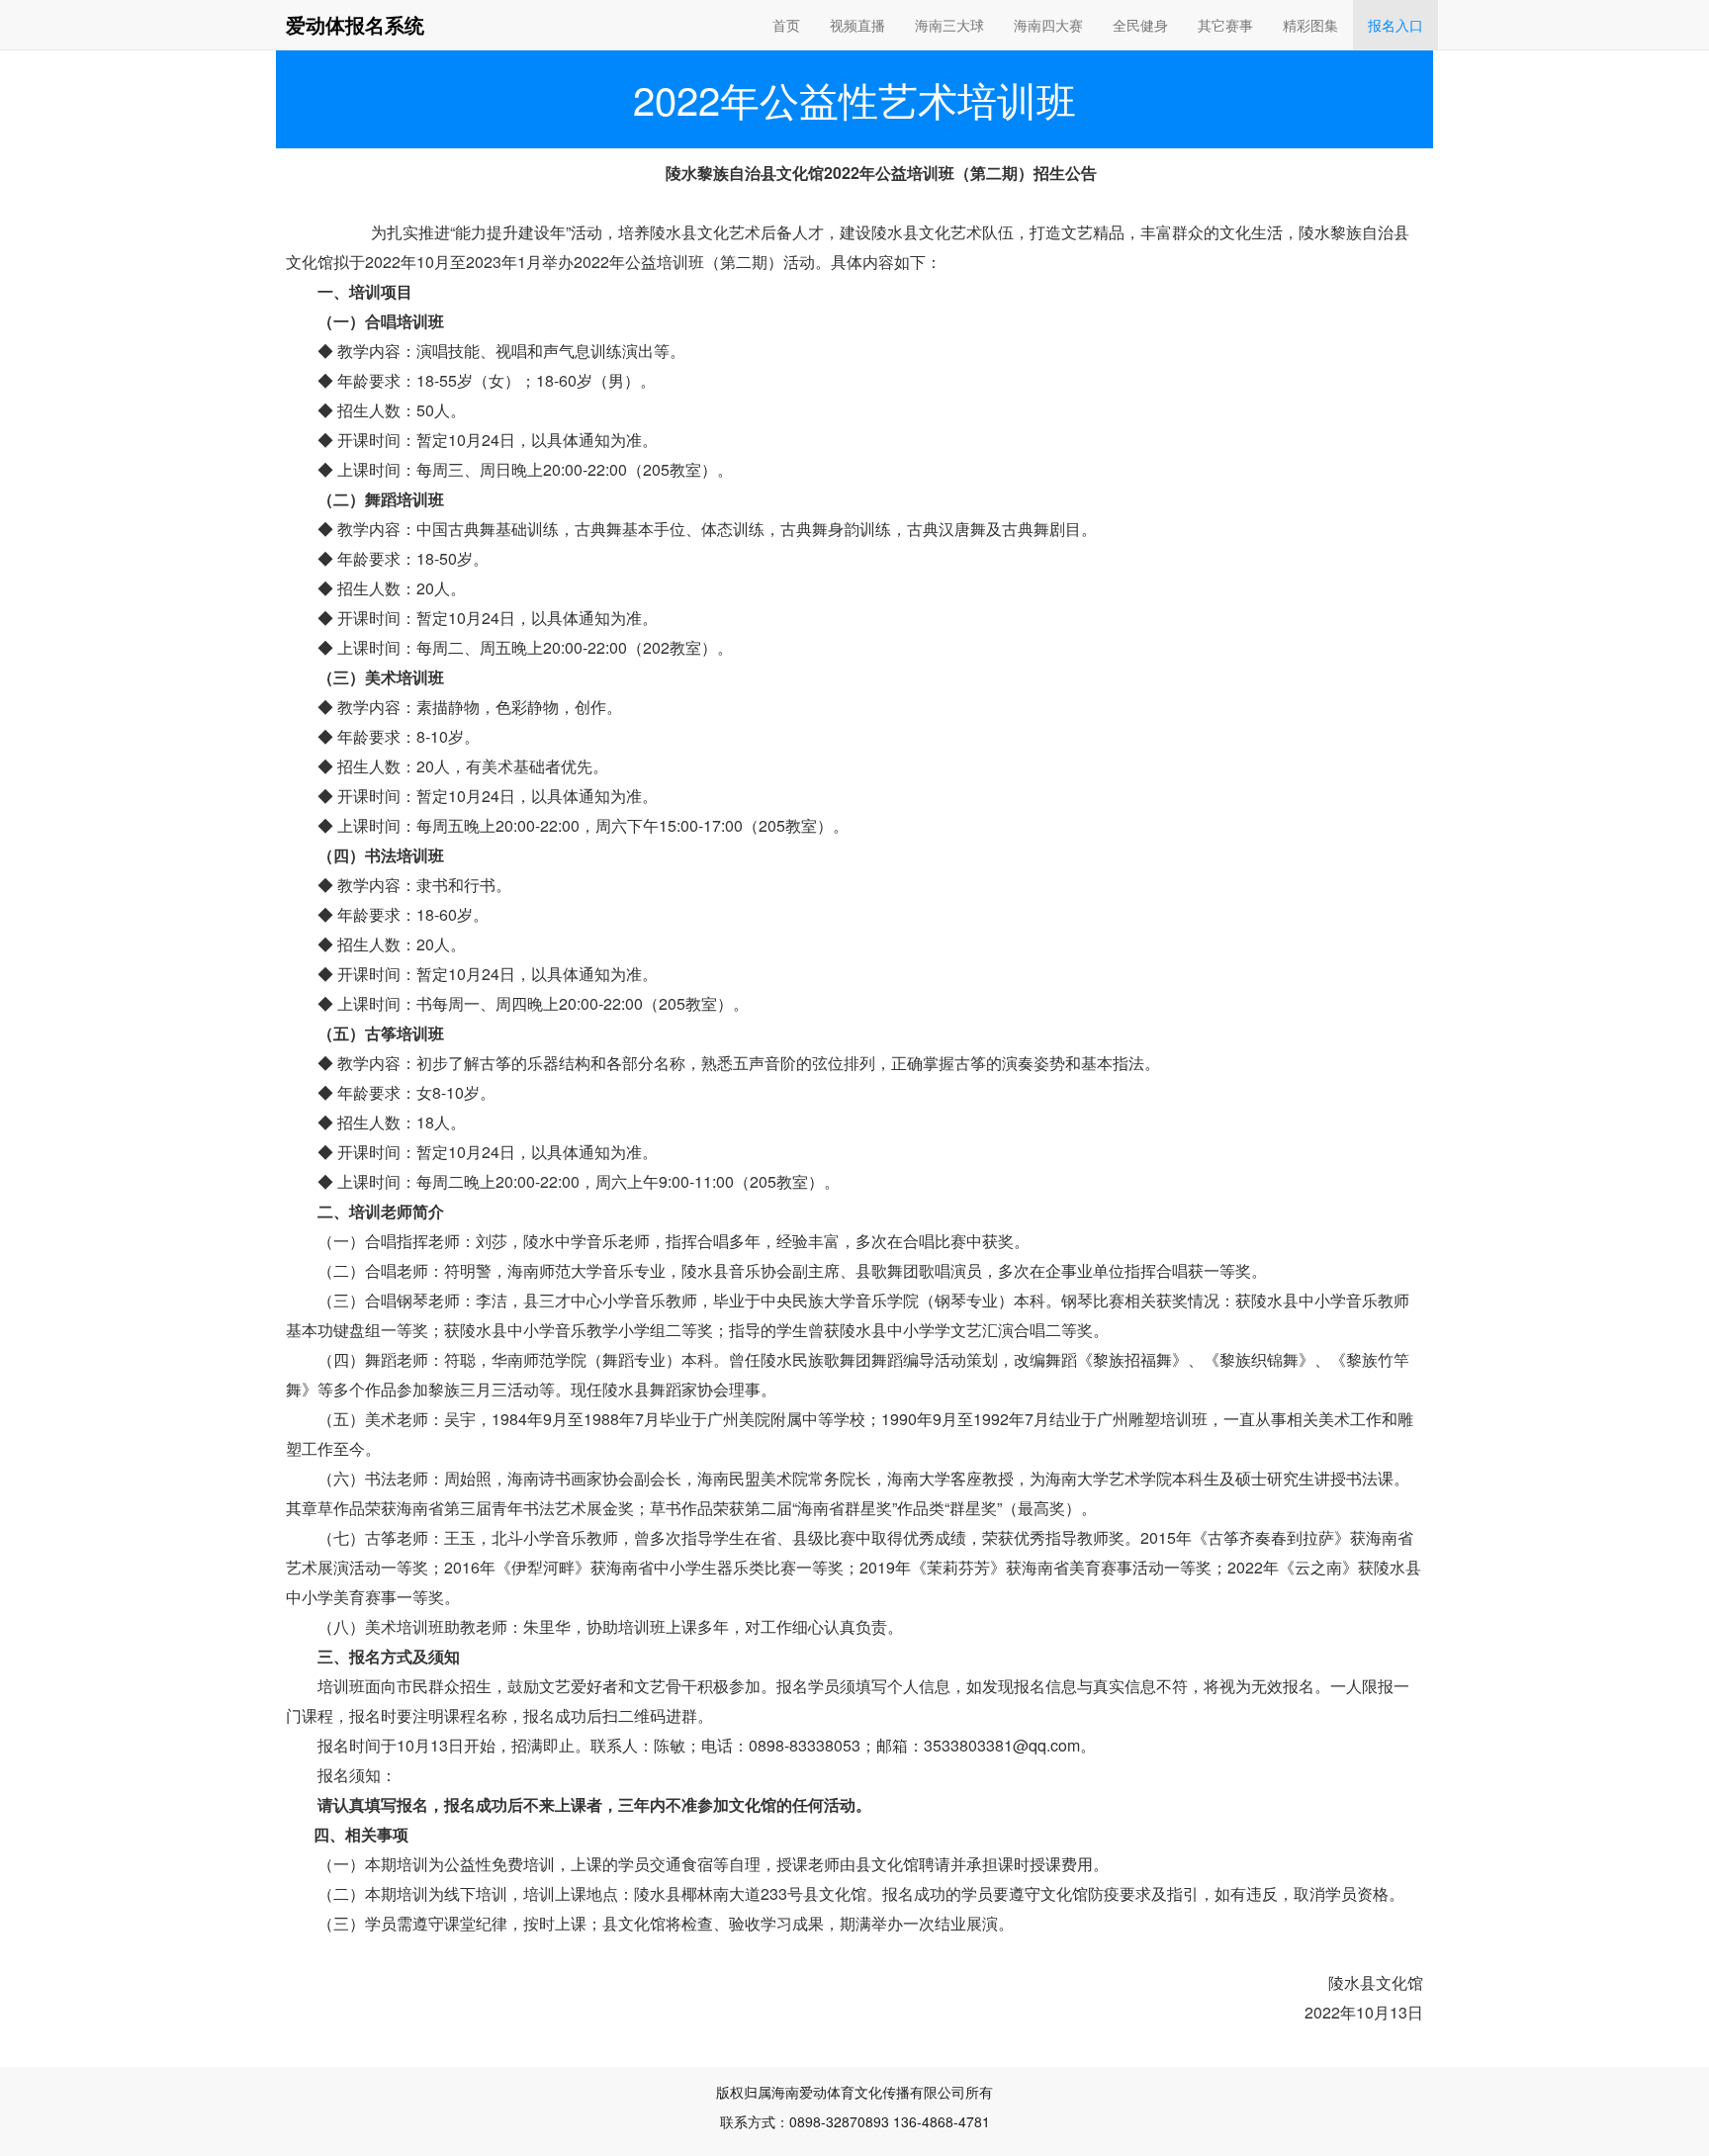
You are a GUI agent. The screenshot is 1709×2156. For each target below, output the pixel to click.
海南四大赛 (1048, 25)
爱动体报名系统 (355, 24)
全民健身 (1140, 25)
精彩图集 (1310, 25)
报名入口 (1395, 25)
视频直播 (857, 25)
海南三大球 (949, 25)
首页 (786, 25)
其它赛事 (1225, 25)
